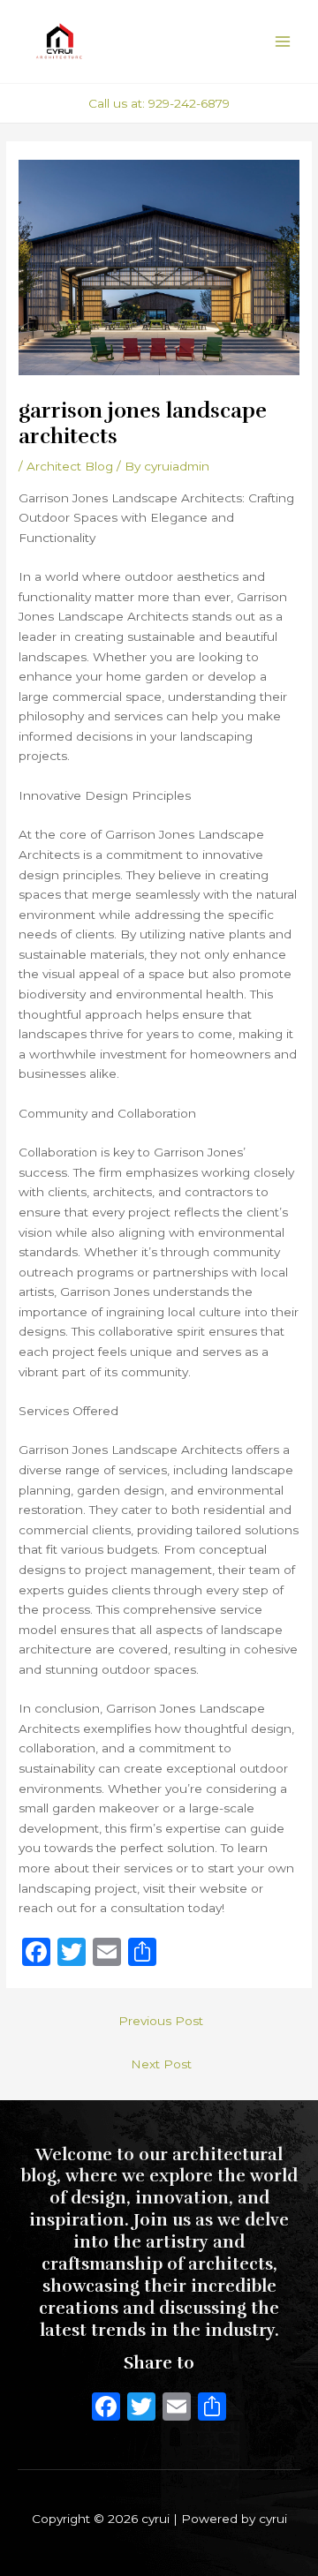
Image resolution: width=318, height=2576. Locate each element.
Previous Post (161, 2021)
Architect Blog (70, 466)
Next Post (161, 2064)
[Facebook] (106, 2409)
